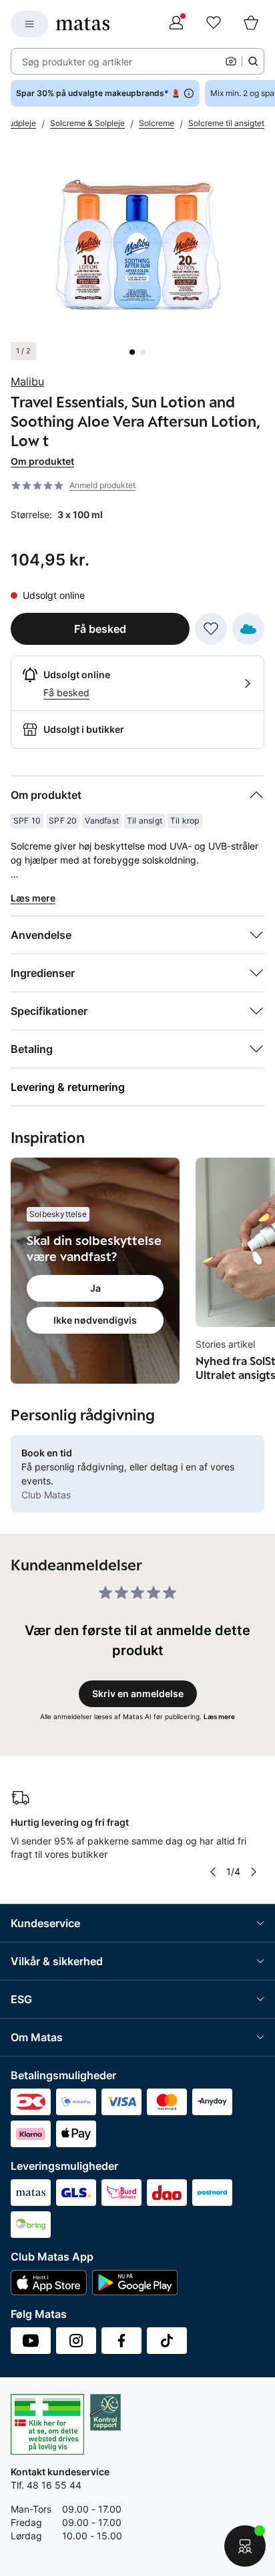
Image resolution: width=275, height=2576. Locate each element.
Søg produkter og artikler (77, 62)
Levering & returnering (68, 1087)
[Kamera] (231, 61)
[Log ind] (176, 24)
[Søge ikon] (253, 61)
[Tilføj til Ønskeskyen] (248, 629)
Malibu (27, 381)
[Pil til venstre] (213, 1872)
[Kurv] (251, 24)
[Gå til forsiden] (83, 24)
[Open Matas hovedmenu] (29, 24)
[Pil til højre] (254, 1872)
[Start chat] (245, 2546)
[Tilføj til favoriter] (211, 629)
